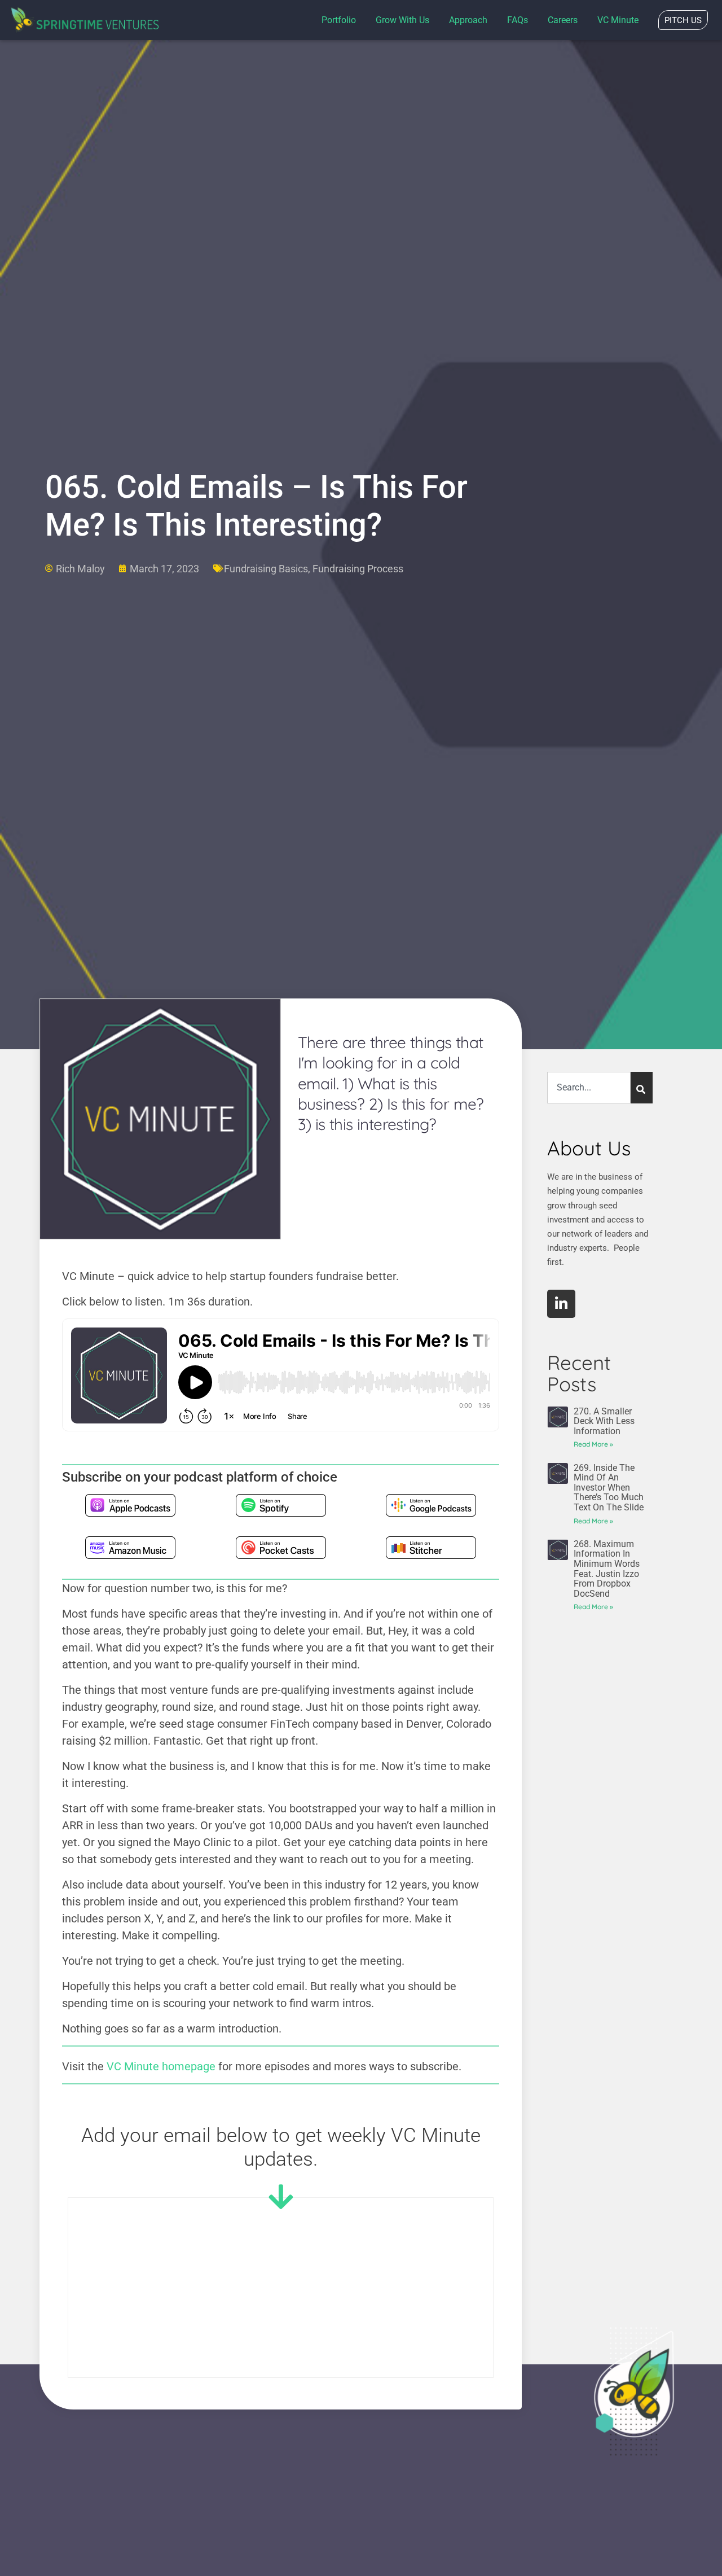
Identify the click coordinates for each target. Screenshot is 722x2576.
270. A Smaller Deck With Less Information (604, 1421)
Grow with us (402, 20)
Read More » (593, 1444)
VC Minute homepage (161, 2066)
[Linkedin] (561, 1304)
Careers (563, 20)
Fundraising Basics (266, 569)
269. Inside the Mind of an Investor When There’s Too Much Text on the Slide (609, 1488)
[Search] (642, 1088)
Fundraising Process (358, 569)
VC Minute (618, 20)
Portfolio (339, 20)
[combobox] (589, 1088)
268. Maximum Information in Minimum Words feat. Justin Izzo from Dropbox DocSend (607, 1569)
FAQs (518, 20)
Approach (468, 20)
